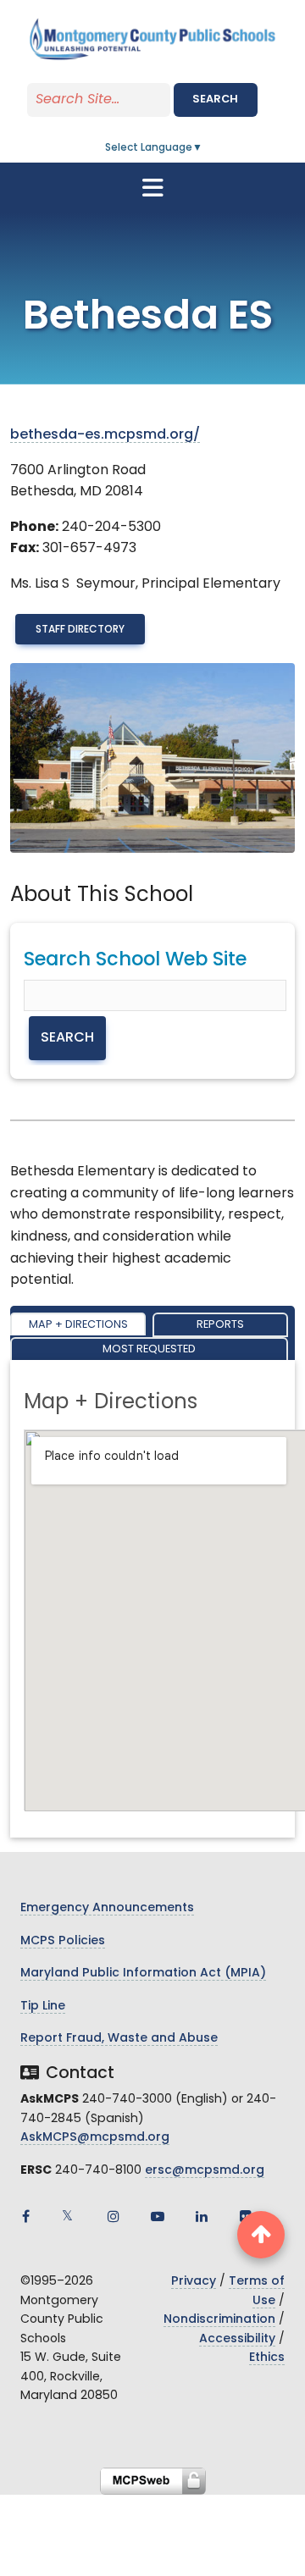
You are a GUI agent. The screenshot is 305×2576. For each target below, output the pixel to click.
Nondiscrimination (219, 2320)
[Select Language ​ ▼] (203, 148)
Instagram (114, 2216)
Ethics (267, 2358)
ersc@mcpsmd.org (205, 2171)
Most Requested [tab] (149, 1349)
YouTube (158, 2216)
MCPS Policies (63, 1941)
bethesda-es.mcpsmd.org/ (105, 435)
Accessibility (237, 2339)
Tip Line (43, 2007)
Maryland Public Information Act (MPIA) (143, 1973)
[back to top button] (261, 2235)
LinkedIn (202, 2216)
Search (215, 100)
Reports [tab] (220, 1325)
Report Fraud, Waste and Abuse (119, 2039)
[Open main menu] (152, 188)
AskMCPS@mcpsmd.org (95, 2138)
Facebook (25, 2216)
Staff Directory (80, 630)
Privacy (194, 2282)
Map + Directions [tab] (78, 1325)
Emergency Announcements (107, 1908)
